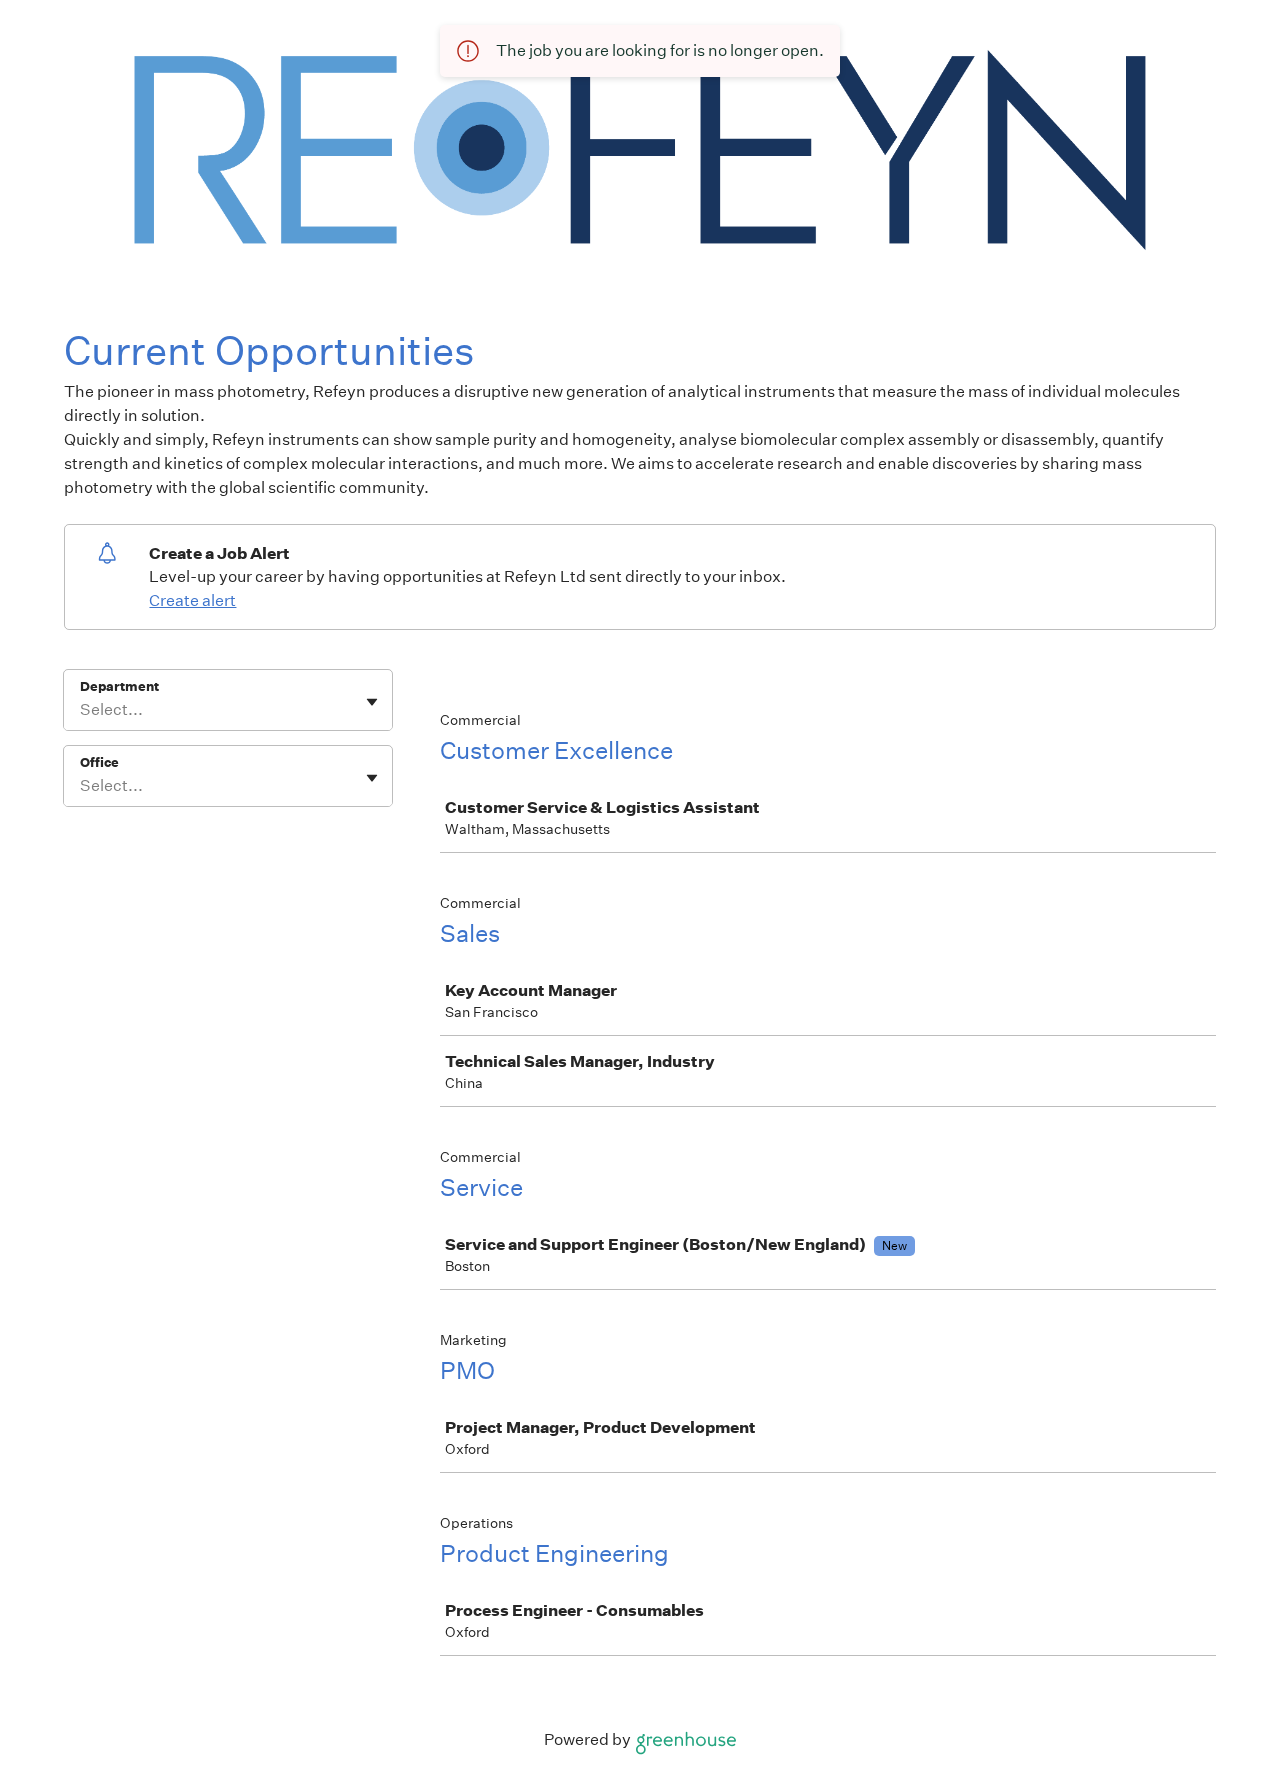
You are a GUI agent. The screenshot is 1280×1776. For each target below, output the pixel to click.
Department (119, 686)
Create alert (192, 600)
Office (99, 762)
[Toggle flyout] (372, 702)
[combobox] (81, 710)
